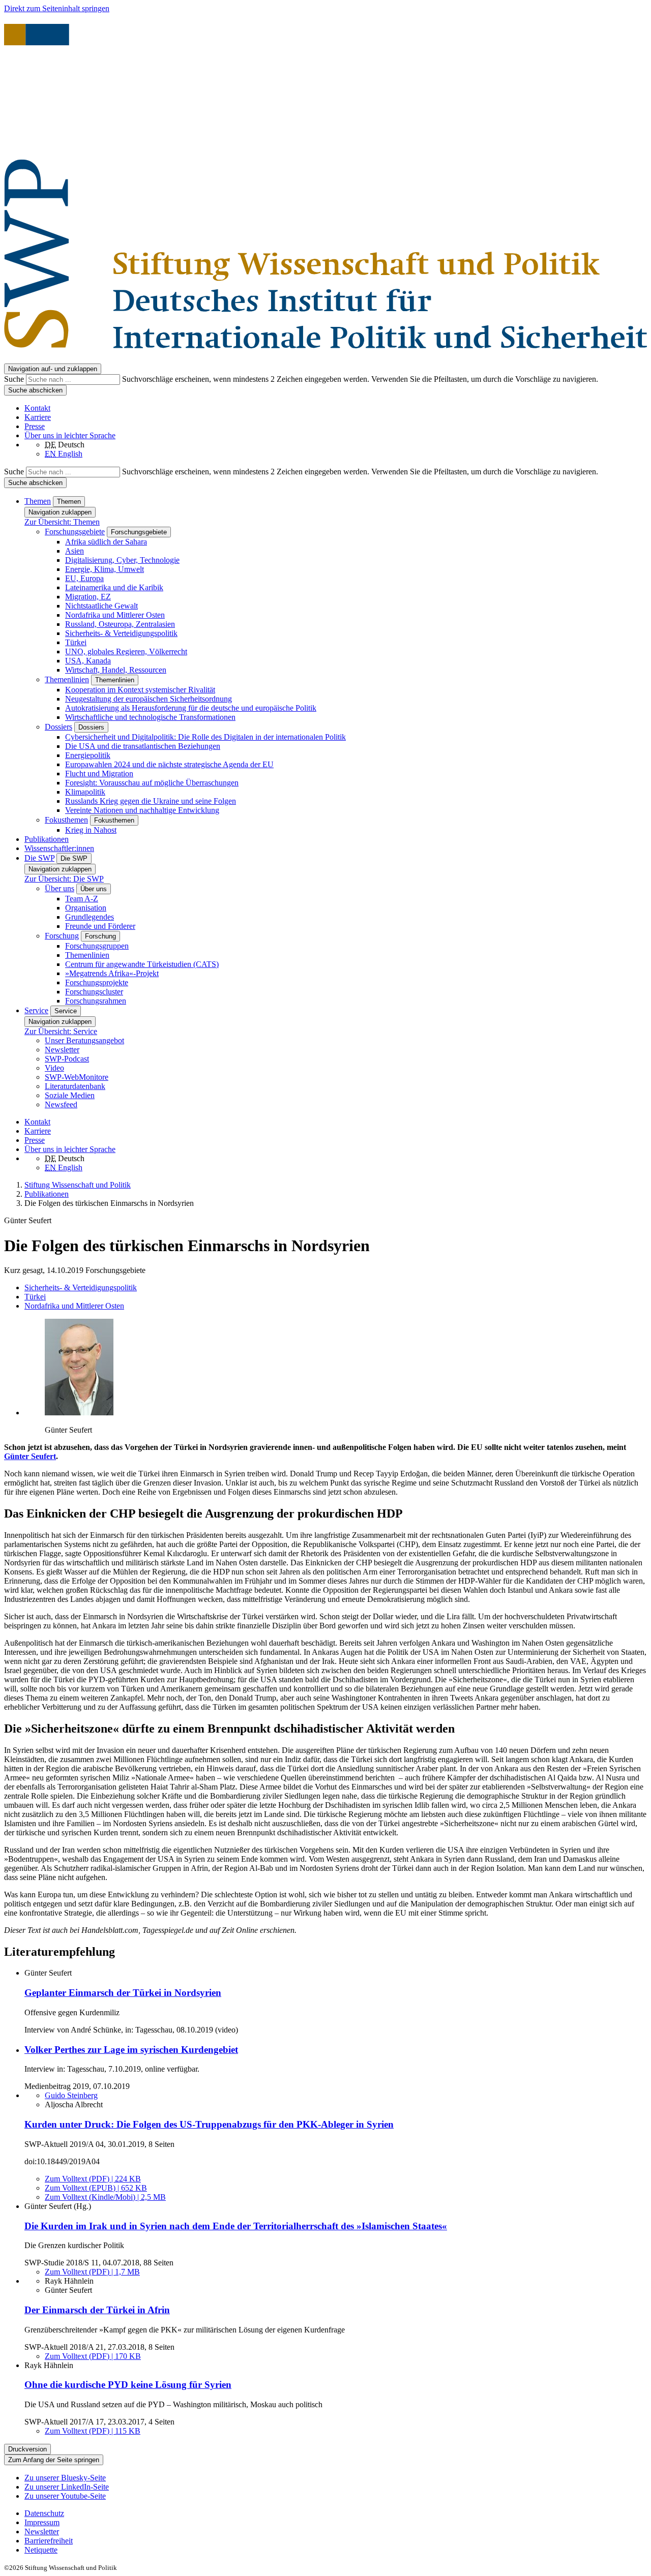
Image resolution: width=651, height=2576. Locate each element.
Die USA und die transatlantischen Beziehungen (143, 746)
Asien (75, 551)
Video (54, 1068)
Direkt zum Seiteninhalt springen (57, 8)
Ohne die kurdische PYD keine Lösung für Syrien (128, 2385)
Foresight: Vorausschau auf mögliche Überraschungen (152, 783)
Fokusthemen (66, 820)
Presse (35, 426)
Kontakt (37, 408)
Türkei (76, 642)
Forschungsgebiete (75, 532)
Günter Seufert (30, 1456)
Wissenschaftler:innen (59, 848)
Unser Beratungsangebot (84, 1040)
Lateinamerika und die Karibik (114, 587)
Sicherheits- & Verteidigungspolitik (121, 633)
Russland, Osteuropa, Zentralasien (120, 624)
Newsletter (62, 1050)
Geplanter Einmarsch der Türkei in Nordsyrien (123, 1993)
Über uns (60, 888)
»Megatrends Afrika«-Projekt (112, 973)
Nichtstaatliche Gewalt (101, 606)
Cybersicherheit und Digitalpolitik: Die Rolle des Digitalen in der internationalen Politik (205, 737)
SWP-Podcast (67, 1059)
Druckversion (27, 2449)
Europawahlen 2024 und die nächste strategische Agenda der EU (169, 764)
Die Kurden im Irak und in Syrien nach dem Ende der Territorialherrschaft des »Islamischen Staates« (236, 2226)
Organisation (86, 908)
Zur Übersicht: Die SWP (64, 879)
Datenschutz (44, 2513)
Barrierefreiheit (49, 2541)
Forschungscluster (94, 992)
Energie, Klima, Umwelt (105, 569)
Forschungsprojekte (97, 982)
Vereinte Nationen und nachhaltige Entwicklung (142, 810)
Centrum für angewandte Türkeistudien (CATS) (142, 964)
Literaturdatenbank (75, 1086)
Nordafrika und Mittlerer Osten (115, 615)
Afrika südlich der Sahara (106, 542)
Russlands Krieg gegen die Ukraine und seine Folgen (151, 801)
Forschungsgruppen (97, 946)
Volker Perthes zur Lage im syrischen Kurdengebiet (131, 2050)
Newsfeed (61, 1104)
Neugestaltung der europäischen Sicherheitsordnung (149, 699)
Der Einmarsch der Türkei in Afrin (97, 2310)
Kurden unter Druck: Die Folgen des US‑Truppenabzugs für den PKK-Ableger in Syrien (209, 2124)
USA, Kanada (88, 661)
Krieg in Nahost (91, 830)
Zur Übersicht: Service (61, 1031)
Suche (15, 379)
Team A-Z (82, 899)
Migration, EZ (88, 597)
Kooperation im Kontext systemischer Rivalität (140, 690)
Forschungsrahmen (96, 1001)
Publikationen (47, 839)
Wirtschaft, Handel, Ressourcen (116, 670)
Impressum (42, 2522)
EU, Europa (84, 578)
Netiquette (41, 2550)
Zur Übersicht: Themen (62, 522)
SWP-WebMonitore (77, 1077)
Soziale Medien (70, 1095)
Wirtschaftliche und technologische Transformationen (150, 717)
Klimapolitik (85, 792)
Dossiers (58, 727)
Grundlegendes (90, 917)
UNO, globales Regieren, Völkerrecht (126, 651)
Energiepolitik (88, 755)
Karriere (38, 417)
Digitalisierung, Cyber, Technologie (122, 560)
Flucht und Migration (99, 774)
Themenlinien (67, 679)
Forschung (62, 936)
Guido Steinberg (71, 2095)
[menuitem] (336, 2513)
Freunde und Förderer (100, 926)
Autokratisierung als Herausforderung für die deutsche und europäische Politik (191, 708)
